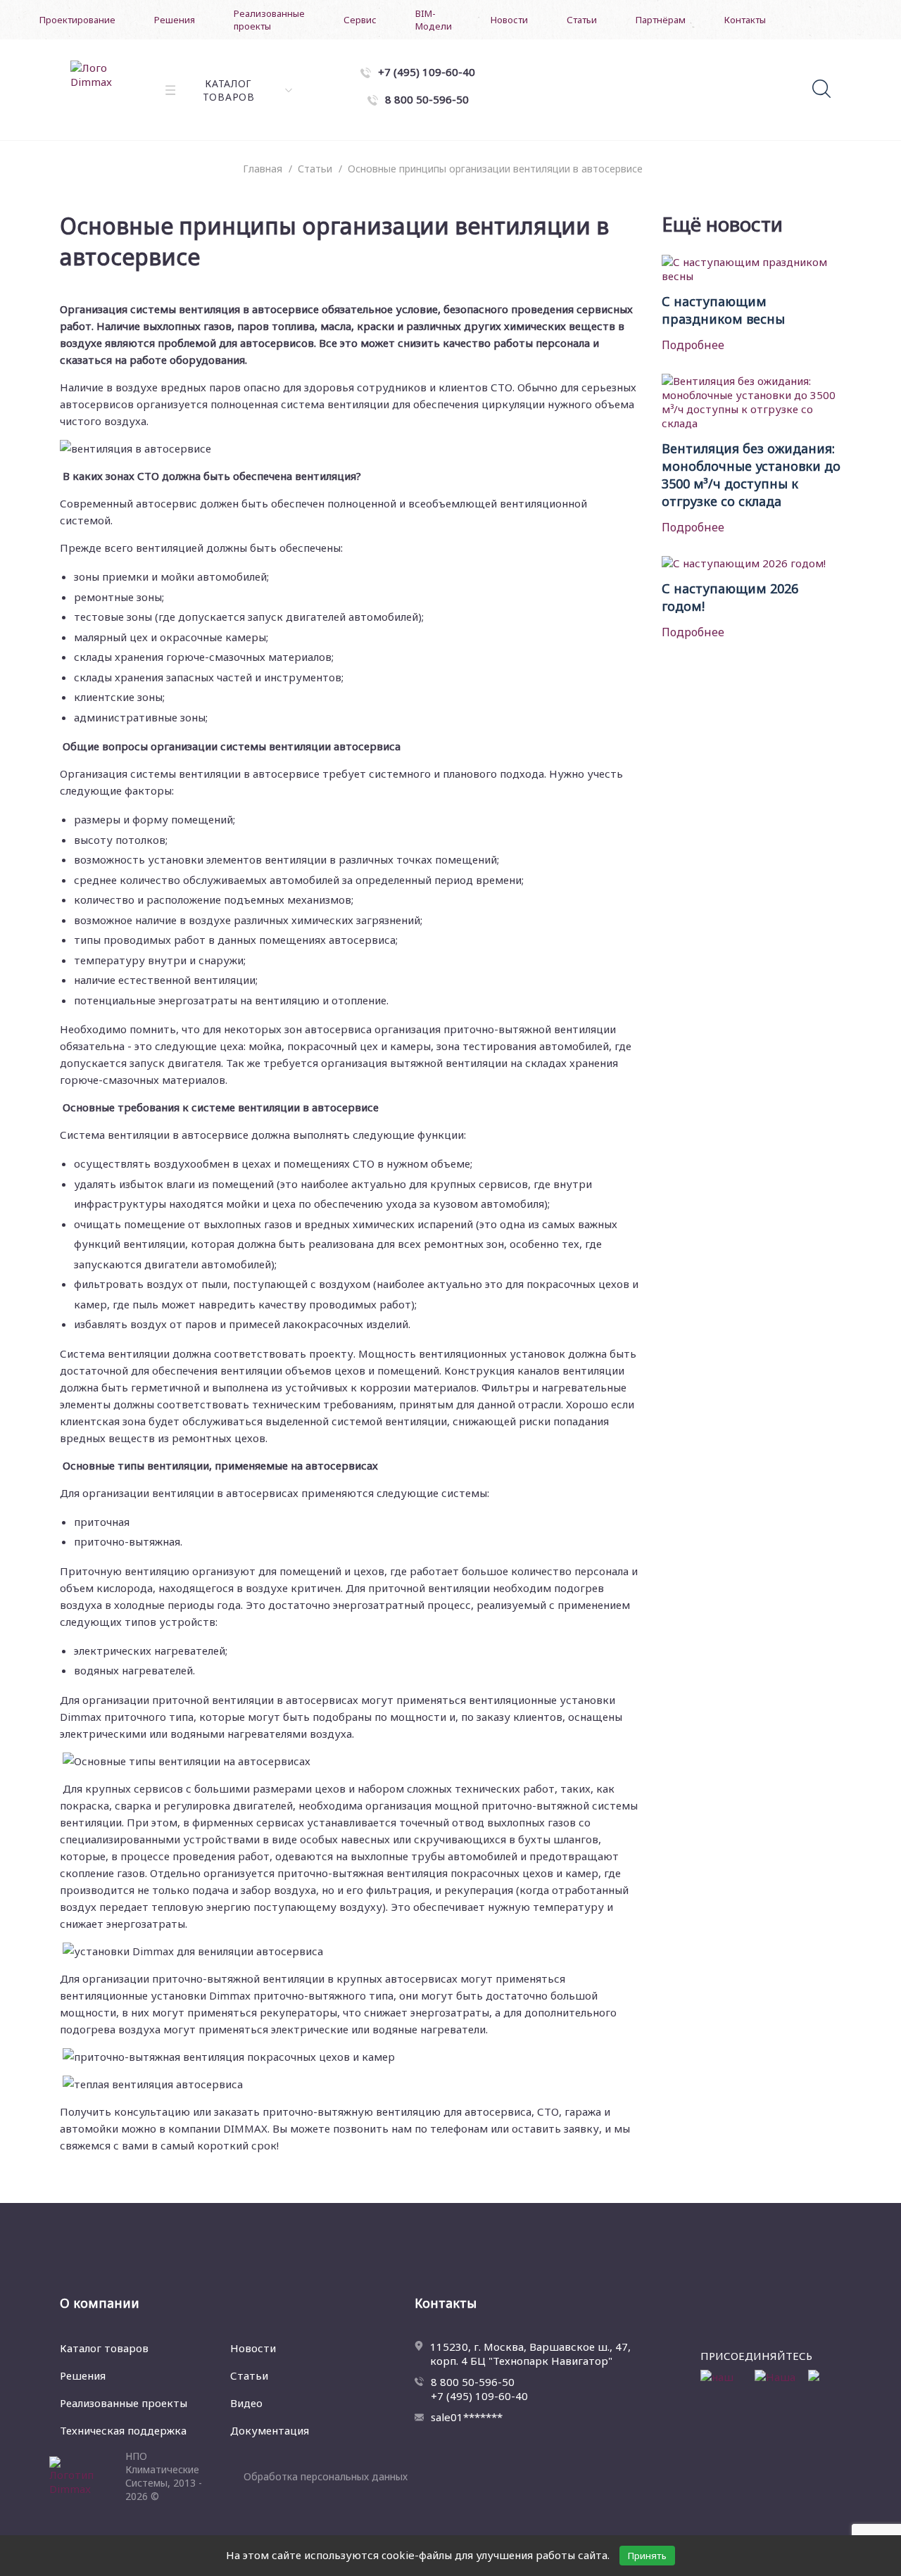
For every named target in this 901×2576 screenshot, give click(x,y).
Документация (270, 2430)
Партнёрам (661, 20)
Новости (509, 20)
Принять (647, 2556)
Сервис (360, 20)
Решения (175, 20)
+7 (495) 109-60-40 (479, 2396)
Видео (246, 2403)
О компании (100, 2303)
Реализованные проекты (269, 20)
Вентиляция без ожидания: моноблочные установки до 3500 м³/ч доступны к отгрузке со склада (751, 475)
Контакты (745, 20)
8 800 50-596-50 (473, 2382)
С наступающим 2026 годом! (730, 597)
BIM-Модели (434, 20)
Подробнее (693, 345)
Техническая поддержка (123, 2430)
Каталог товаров (104, 2348)
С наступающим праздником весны (723, 310)
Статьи (582, 20)
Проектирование (77, 20)
